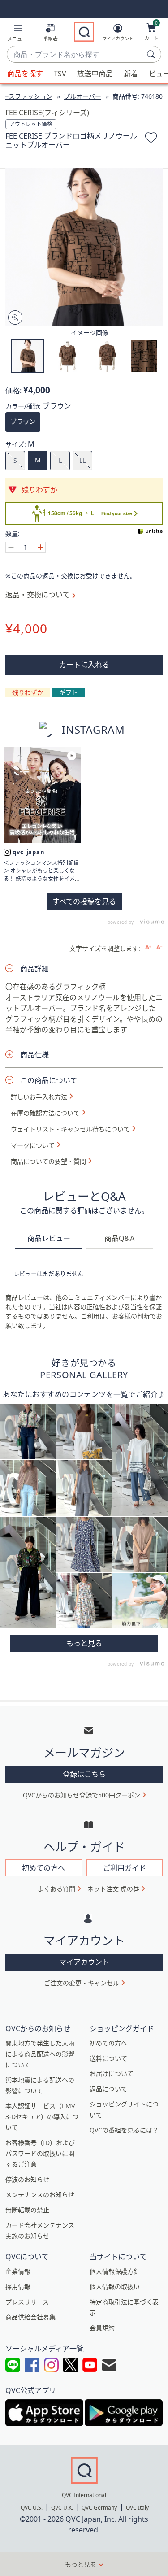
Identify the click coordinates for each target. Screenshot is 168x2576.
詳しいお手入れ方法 (39, 1097)
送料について (108, 2058)
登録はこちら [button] (84, 1774)
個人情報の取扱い (115, 2287)
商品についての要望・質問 (48, 1162)
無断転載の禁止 (27, 2210)
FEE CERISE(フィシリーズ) (47, 113)
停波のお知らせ (27, 2179)
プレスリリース (27, 2302)
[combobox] (75, 55)
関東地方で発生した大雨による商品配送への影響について (40, 2054)
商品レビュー (49, 1238)
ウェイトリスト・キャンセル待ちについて (70, 1129)
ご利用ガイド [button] (125, 1868)
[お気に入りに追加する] (151, 139)
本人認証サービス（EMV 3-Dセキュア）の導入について (42, 2117)
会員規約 (102, 2328)
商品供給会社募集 (30, 2317)
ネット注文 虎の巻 (113, 1889)
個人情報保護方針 (115, 2271)
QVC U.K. (62, 2508)
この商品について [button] (49, 1080)
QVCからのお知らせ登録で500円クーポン (82, 1795)
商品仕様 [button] (34, 1055)
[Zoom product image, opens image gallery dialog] (13, 318)
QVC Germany (99, 2508)
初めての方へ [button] (43, 1868)
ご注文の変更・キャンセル (82, 1983)
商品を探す (25, 74)
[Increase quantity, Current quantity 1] (40, 547)
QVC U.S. (32, 2508)
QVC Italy (137, 2508)
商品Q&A (119, 1238)
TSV (60, 74)
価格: (13, 391)
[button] (17, 34)
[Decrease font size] (159, 947)
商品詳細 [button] (34, 969)
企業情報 (18, 2271)
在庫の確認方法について (45, 1113)
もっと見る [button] (81, 2564)
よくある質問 (56, 1889)
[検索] (152, 54)
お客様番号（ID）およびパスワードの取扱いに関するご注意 (40, 2153)
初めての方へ (108, 2043)
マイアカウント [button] (84, 1962)
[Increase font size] (148, 947)
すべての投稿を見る (84, 901)
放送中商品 (95, 74)
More (84, 1643)
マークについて (33, 1145)
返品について (108, 2089)
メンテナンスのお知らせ (40, 2195)
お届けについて (112, 2073)
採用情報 (18, 2287)
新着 (131, 74)
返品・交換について (38, 595)
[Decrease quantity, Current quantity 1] (11, 547)
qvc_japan (29, 852)
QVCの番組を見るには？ (124, 2130)
